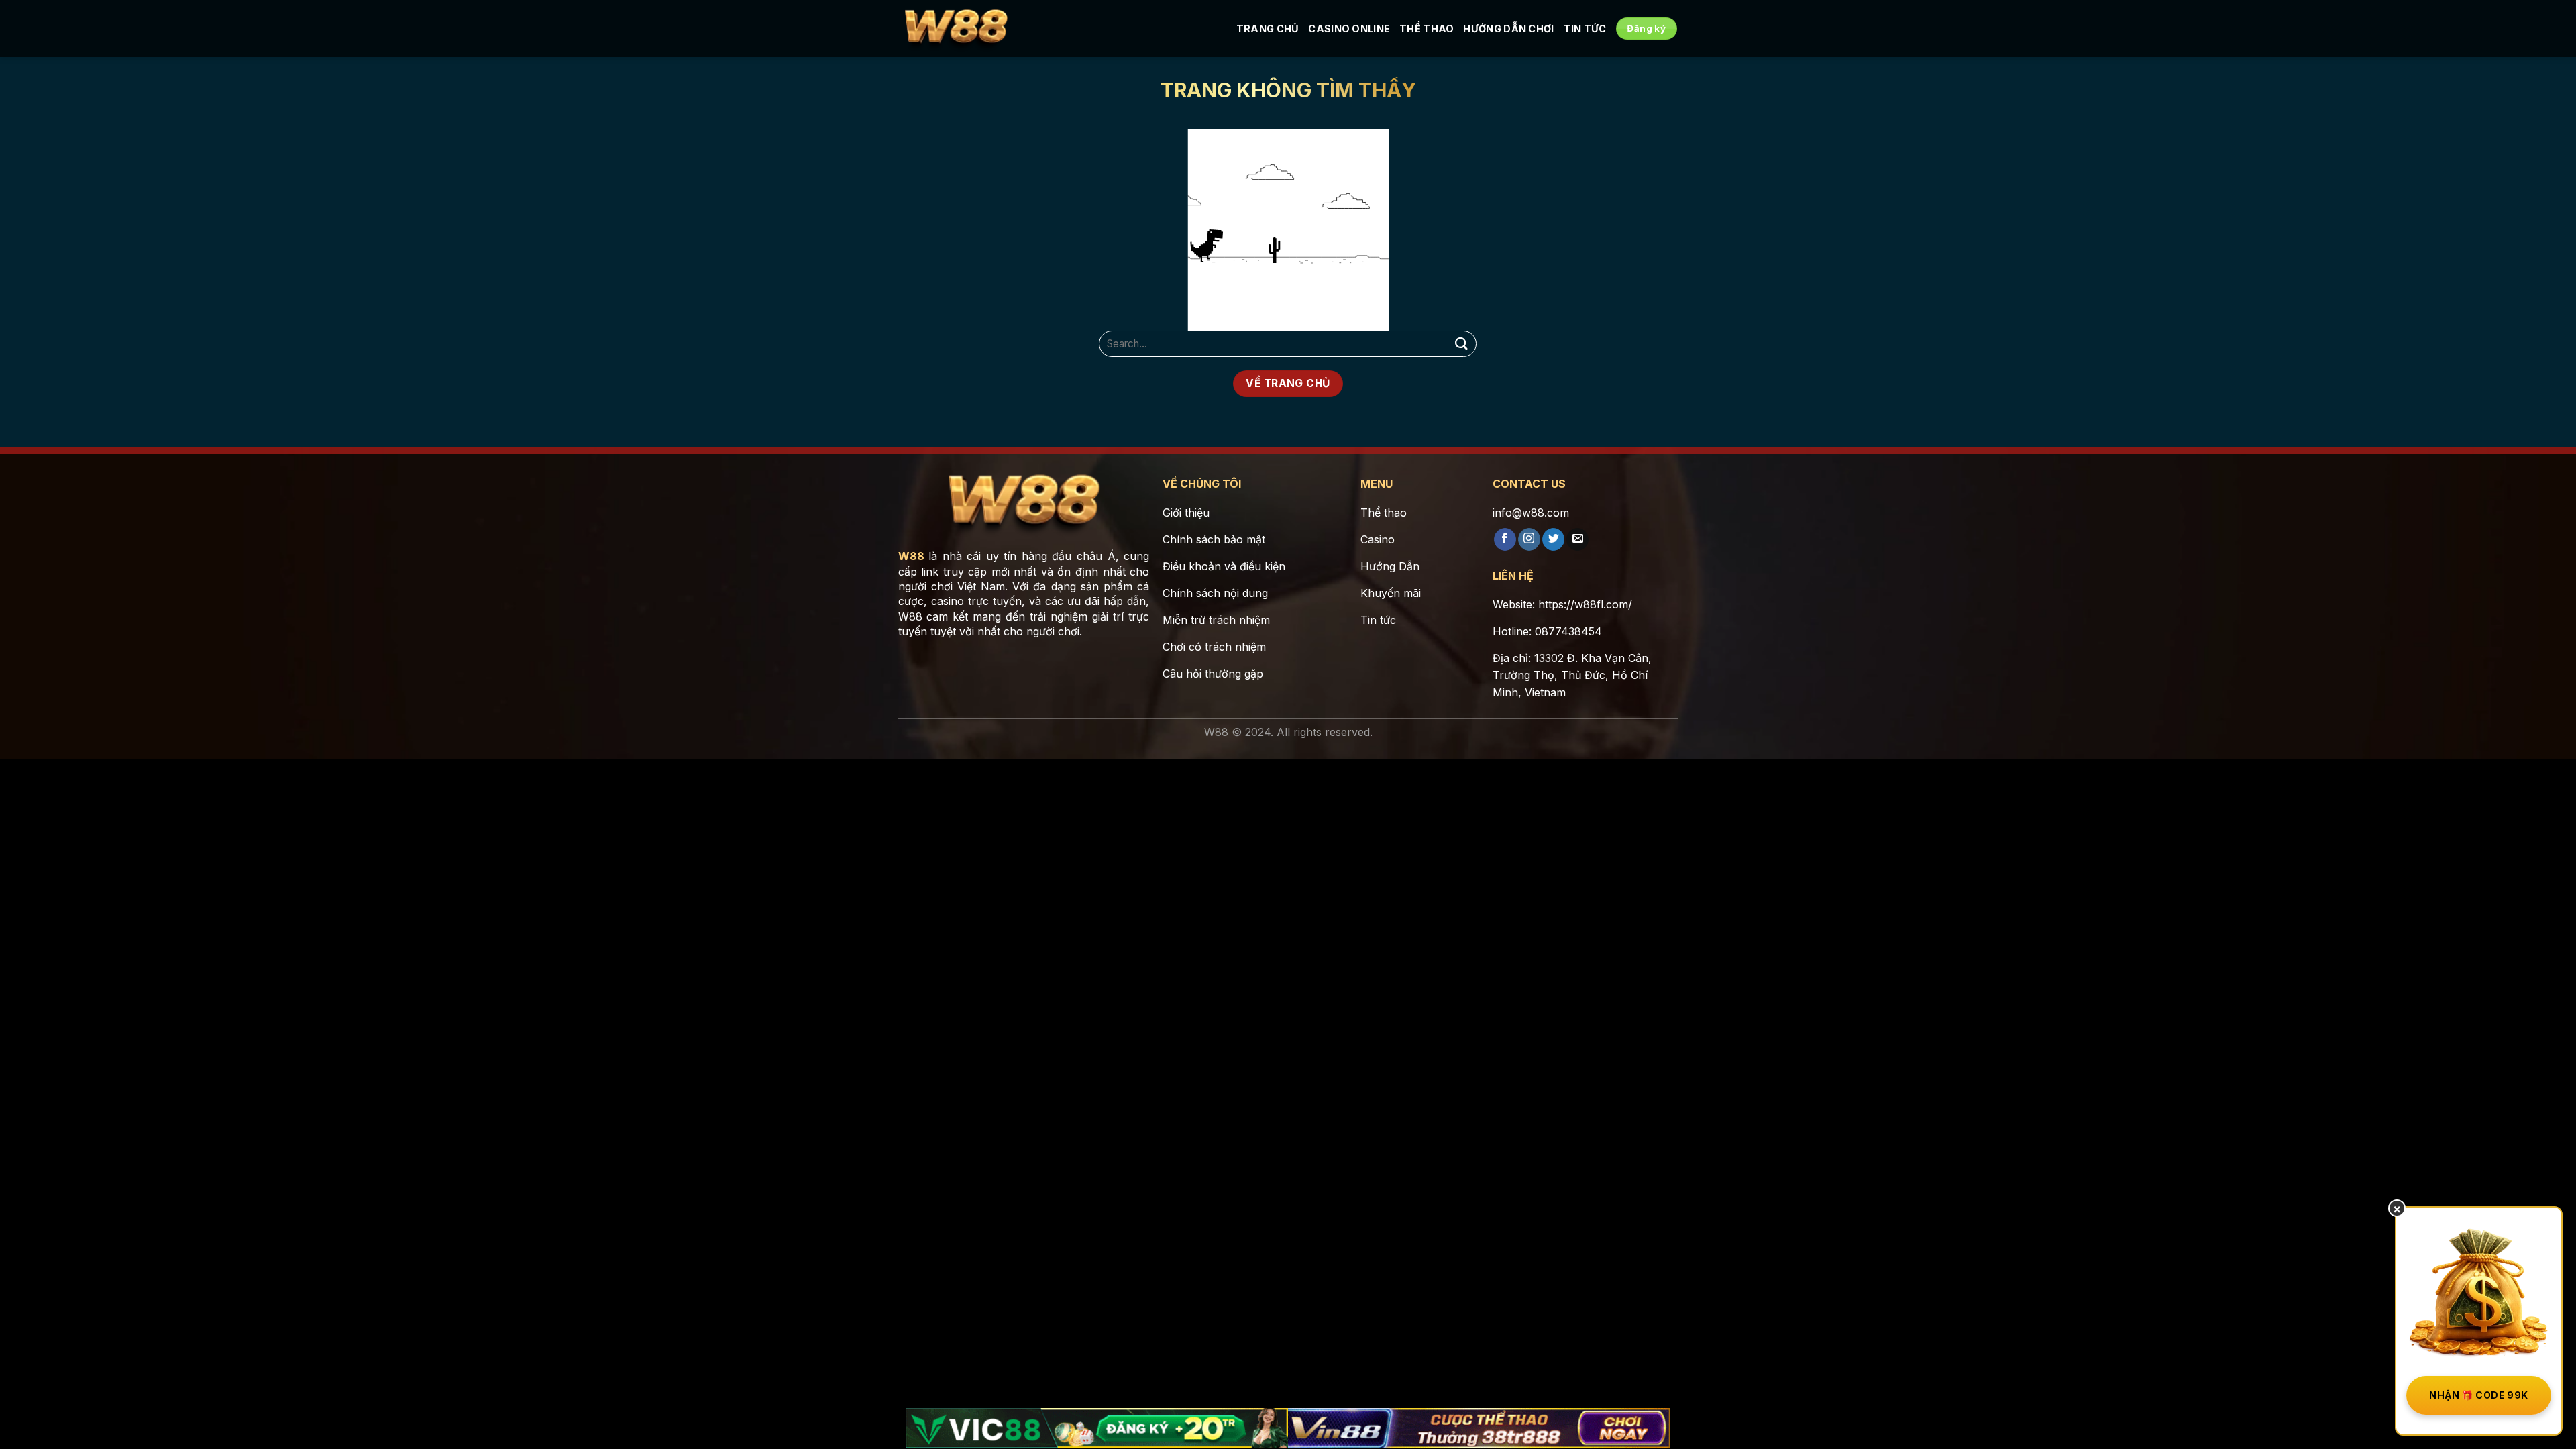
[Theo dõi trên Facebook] (1505, 539)
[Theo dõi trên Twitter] (1553, 539)
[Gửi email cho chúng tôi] (1577, 539)
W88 (911, 556)
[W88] (956, 29)
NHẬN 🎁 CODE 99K (2478, 1395)
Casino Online (1349, 29)
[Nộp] (1461, 344)
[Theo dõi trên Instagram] (1529, 539)
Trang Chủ (1268, 29)
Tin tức (1585, 29)
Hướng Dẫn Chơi (1508, 29)
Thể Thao (1427, 29)
